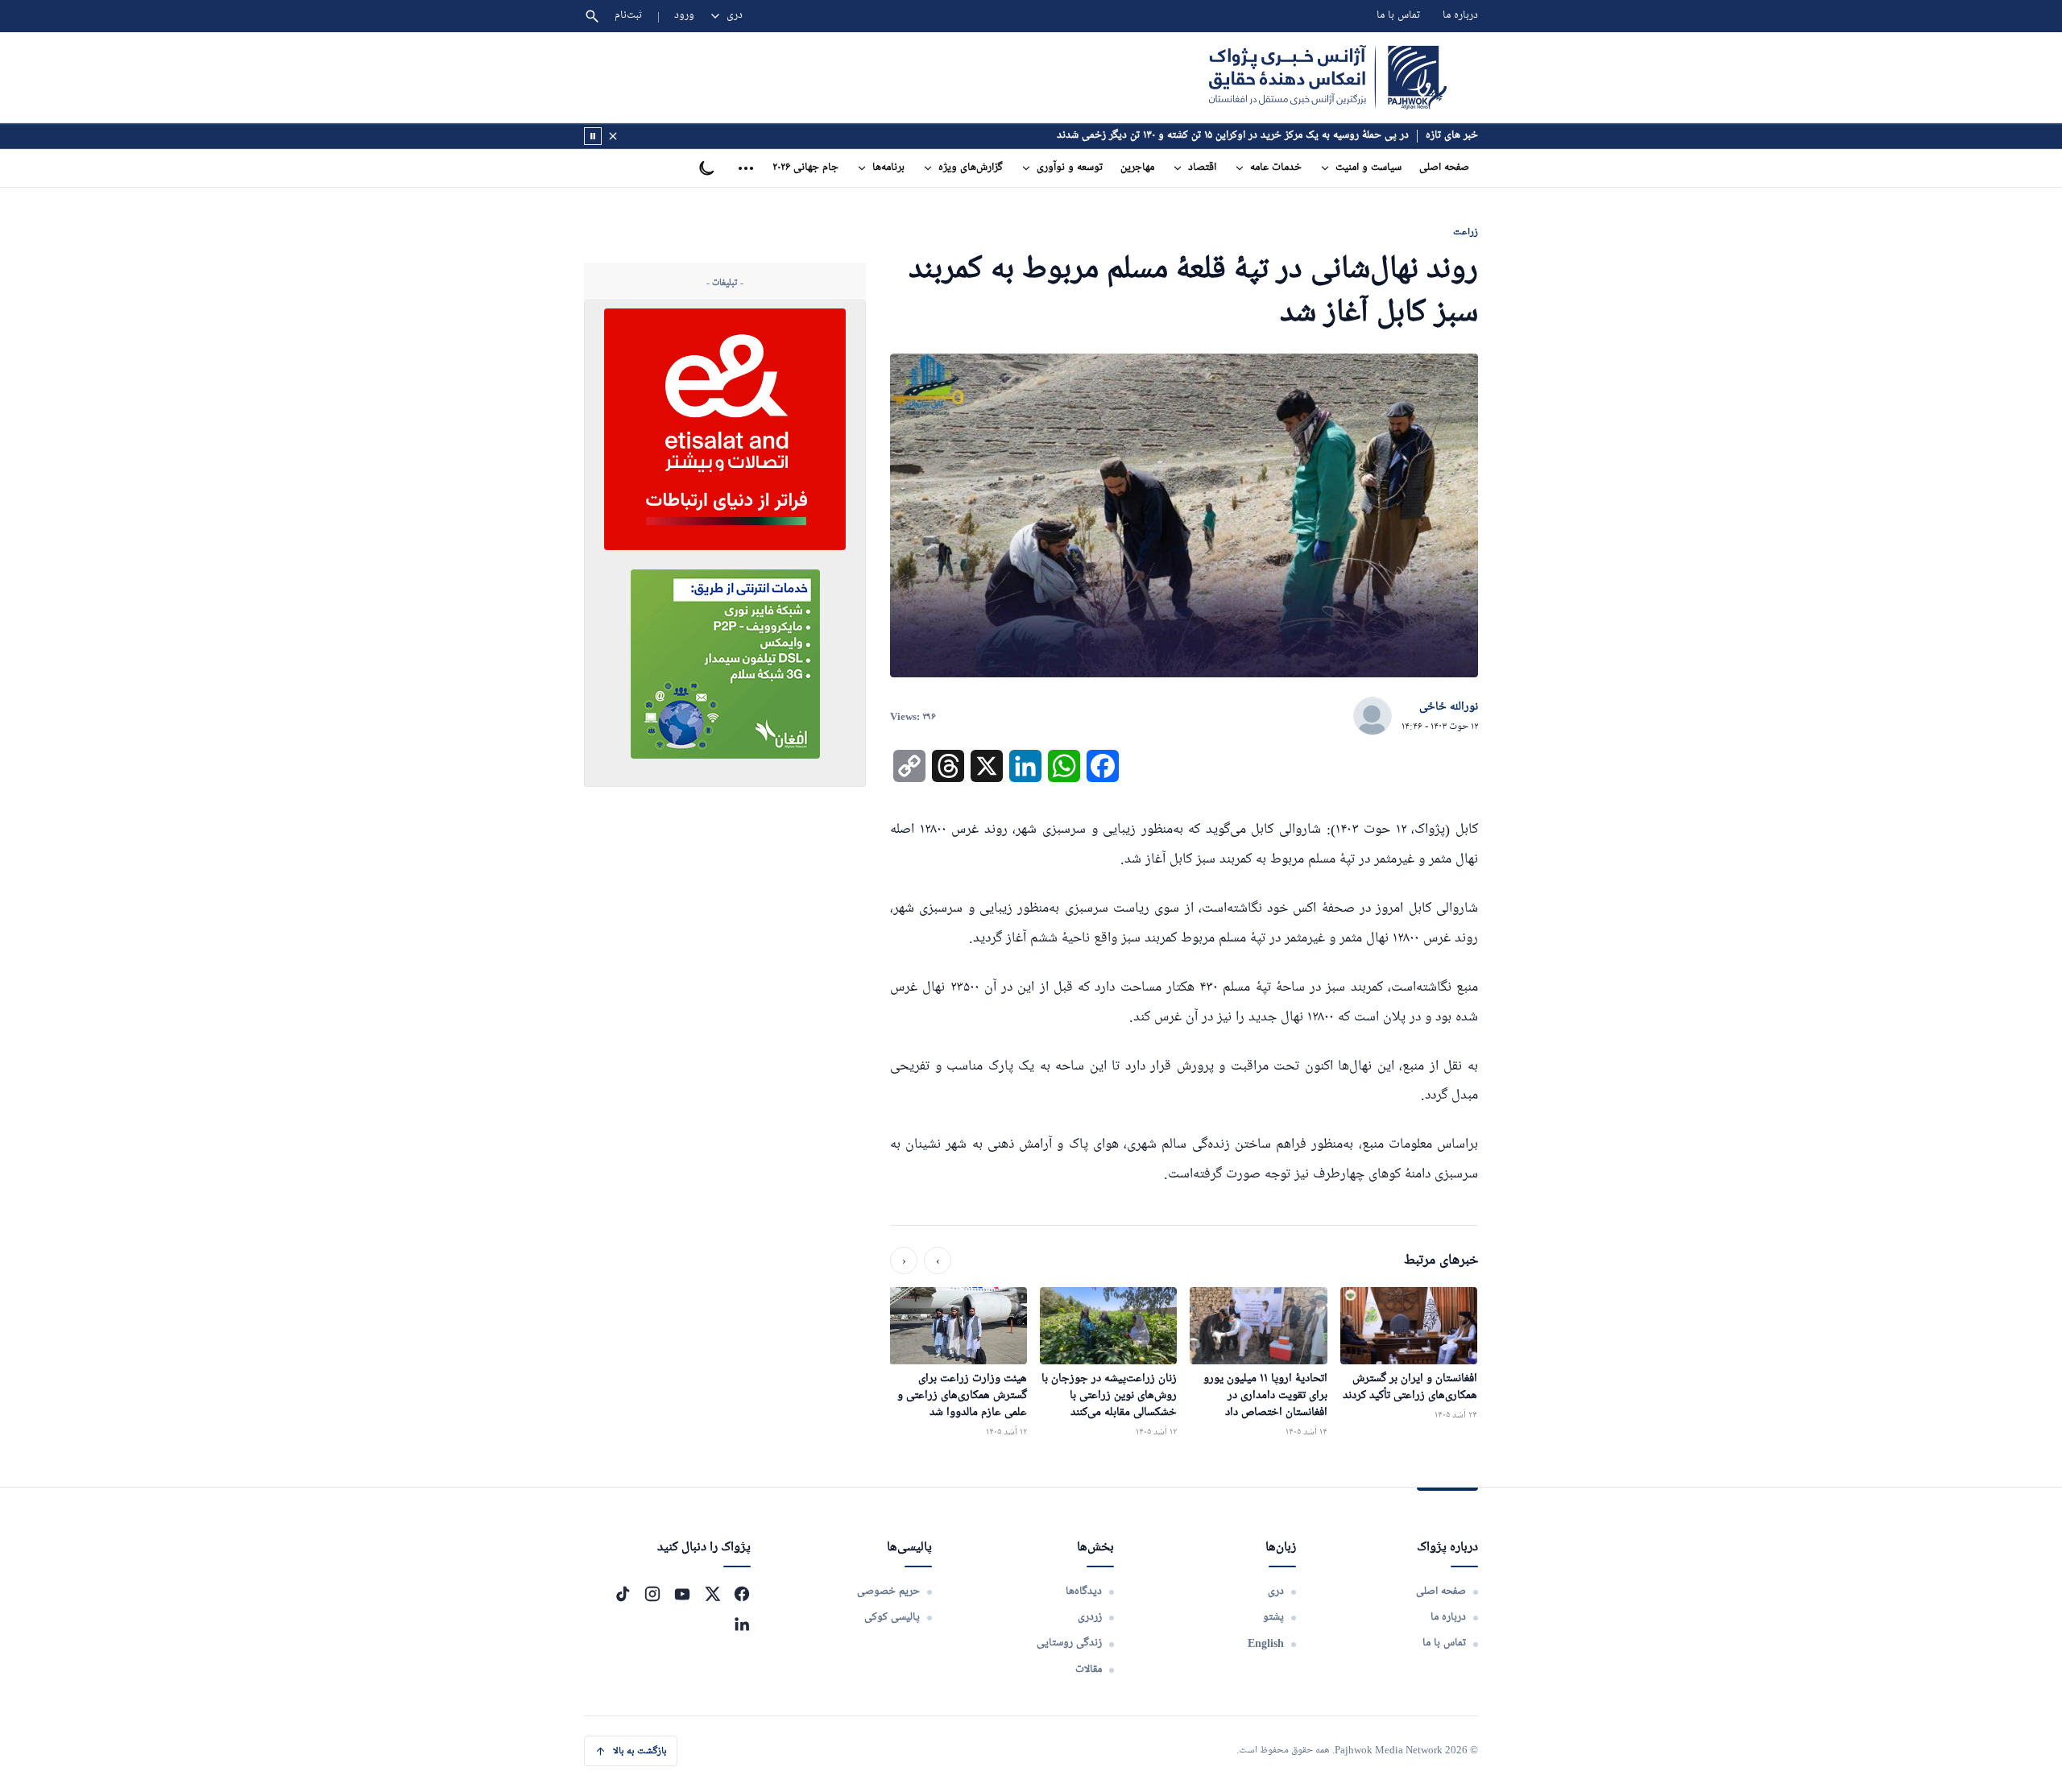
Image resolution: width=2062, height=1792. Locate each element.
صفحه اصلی (1444, 168)
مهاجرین (1137, 168)
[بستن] (613, 136)
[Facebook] (742, 1594)
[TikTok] (623, 1594)
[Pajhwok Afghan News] (1328, 77)
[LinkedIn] (742, 1624)
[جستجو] (592, 16)
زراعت (1466, 232)
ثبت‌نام (629, 16)
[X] (712, 1594)
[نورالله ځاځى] (1373, 717)
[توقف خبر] (593, 136)
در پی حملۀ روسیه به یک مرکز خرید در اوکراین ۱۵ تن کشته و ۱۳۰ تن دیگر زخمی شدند (1233, 136)
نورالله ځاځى (1449, 707)
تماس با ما (1398, 16)
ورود (684, 16)
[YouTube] (682, 1594)
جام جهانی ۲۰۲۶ (805, 168)
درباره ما (1460, 16)
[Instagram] (652, 1594)
